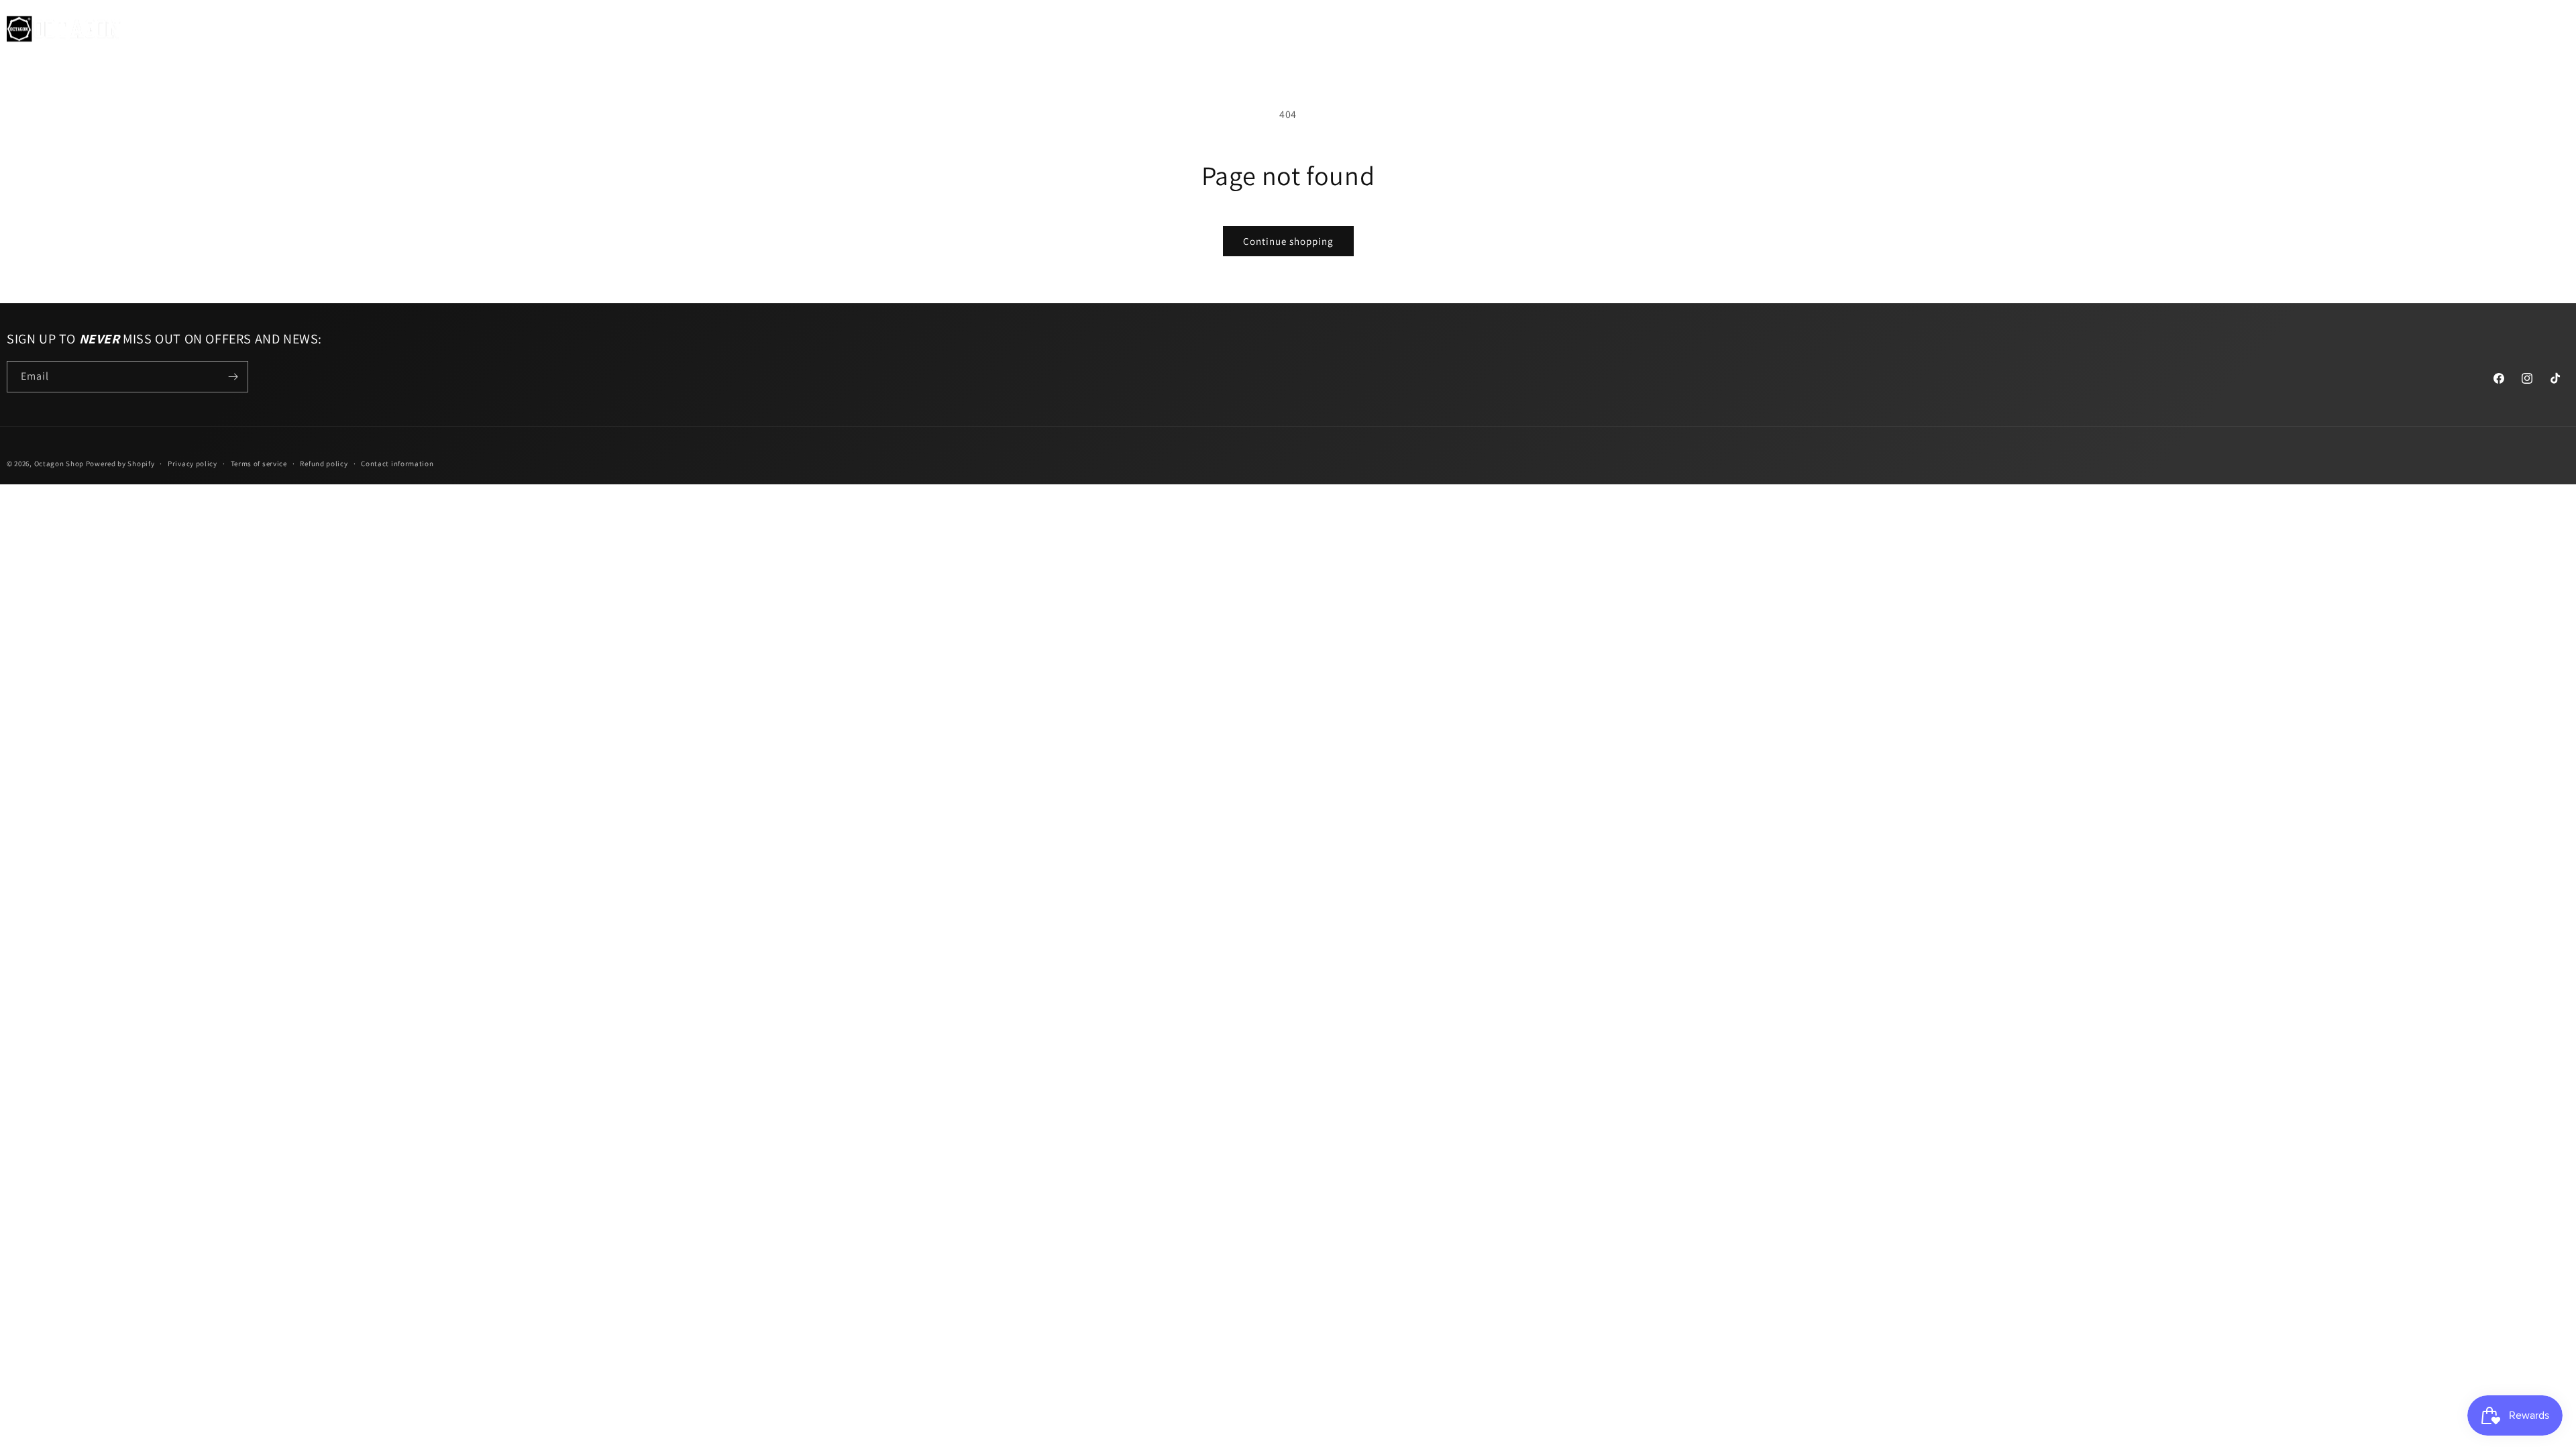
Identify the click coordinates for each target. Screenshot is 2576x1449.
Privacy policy (193, 464)
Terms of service (259, 464)
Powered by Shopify (120, 464)
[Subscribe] (233, 377)
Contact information (397, 464)
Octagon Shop (60, 464)
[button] (164, 29)
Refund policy (324, 464)
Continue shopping (1288, 241)
